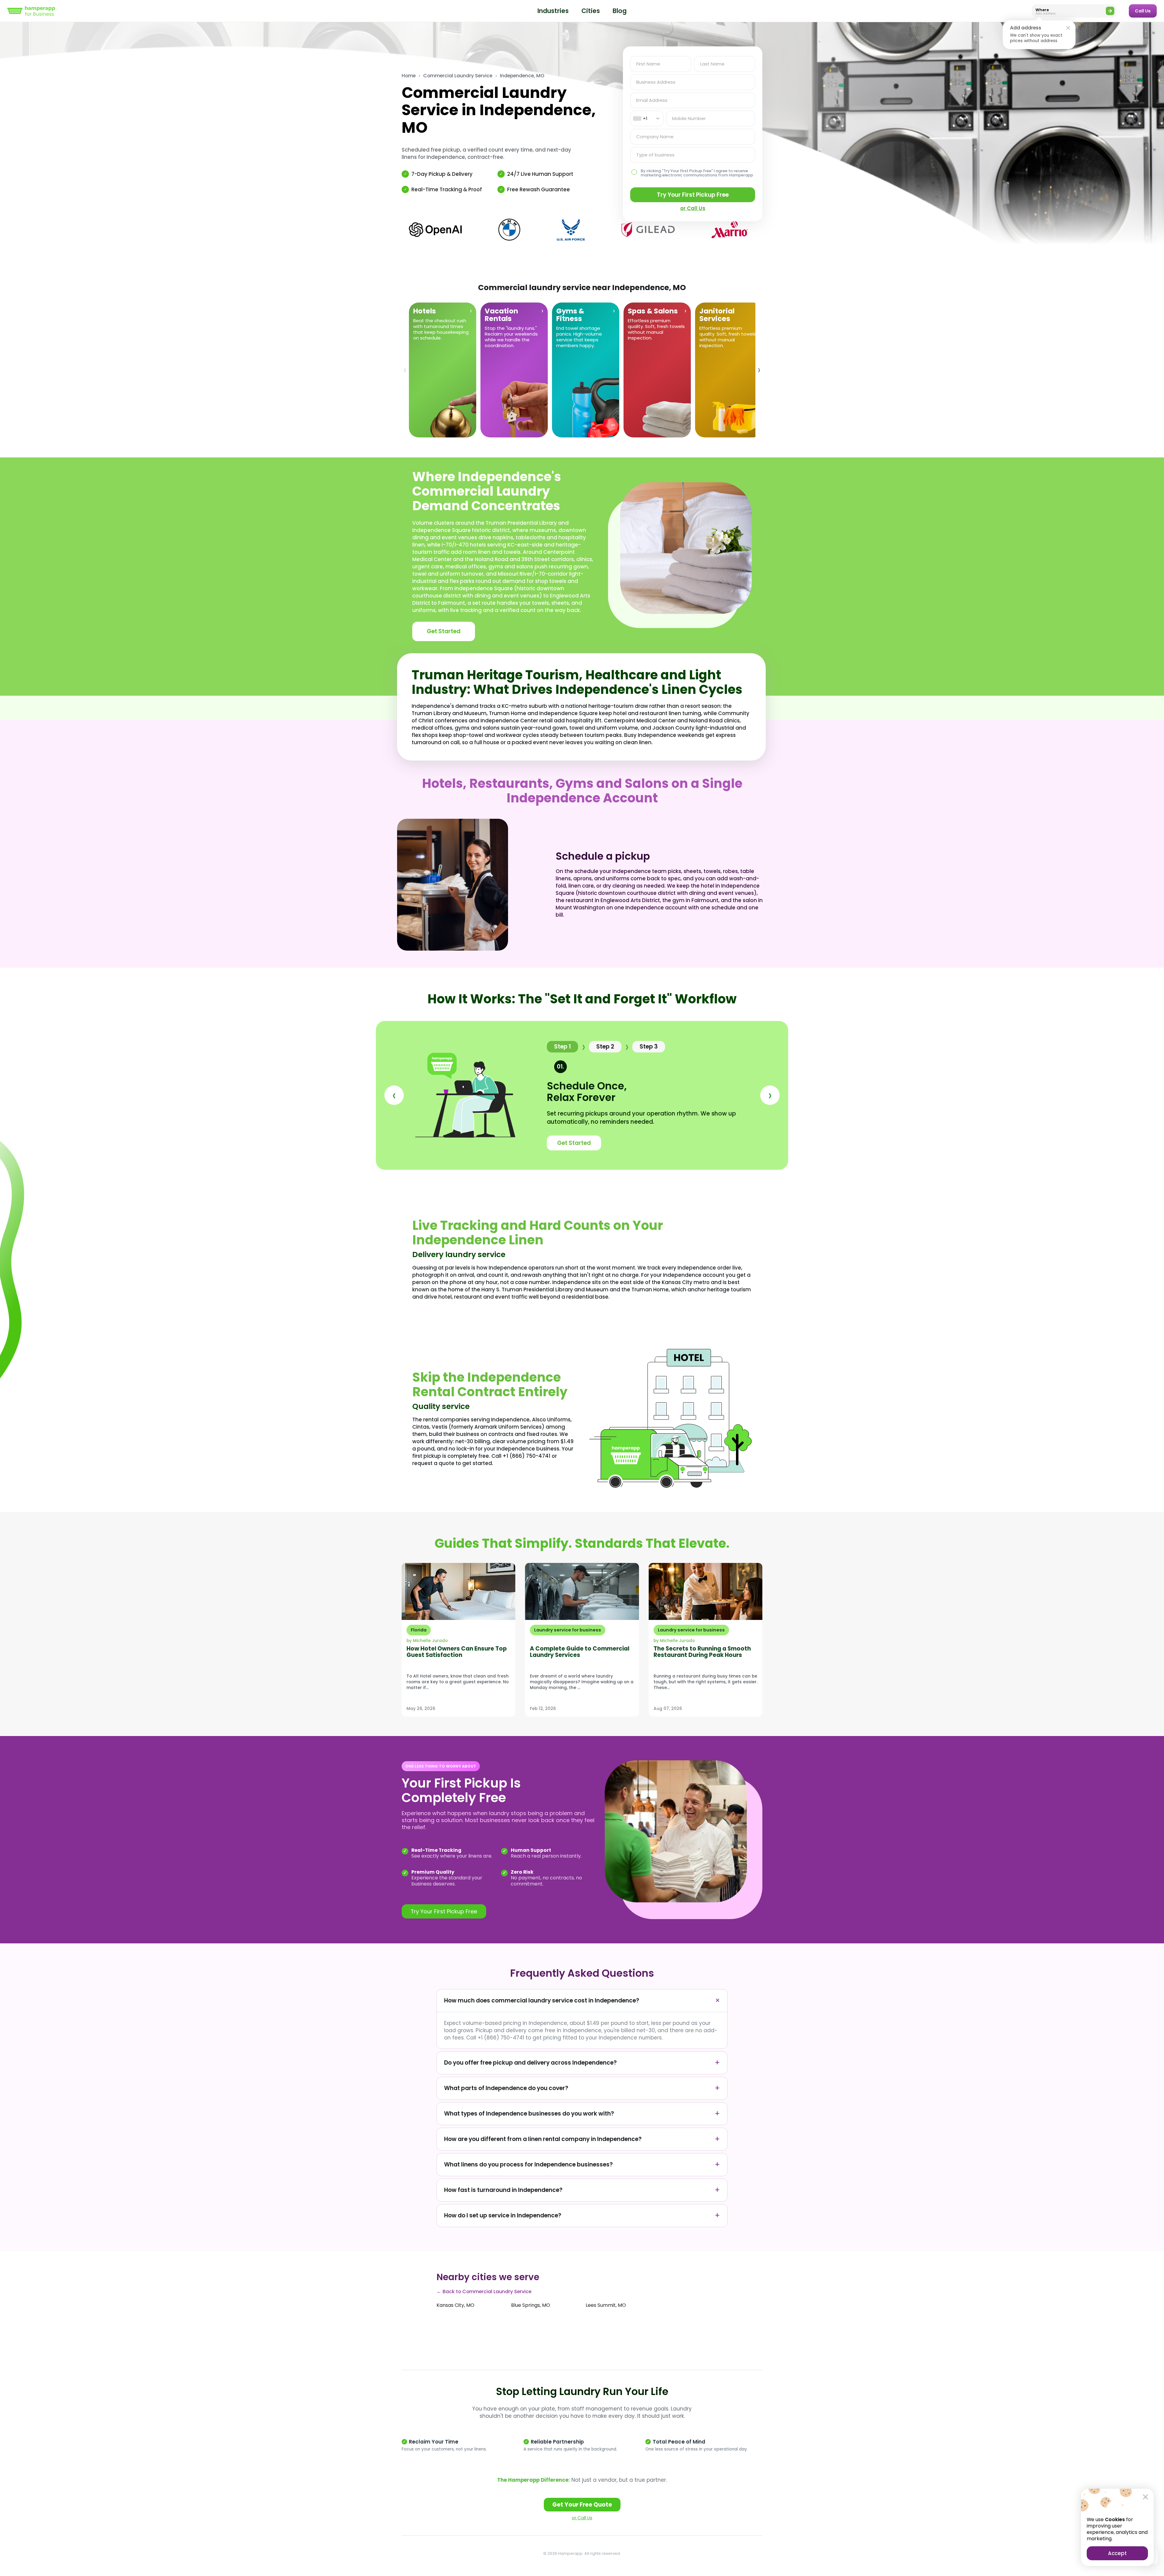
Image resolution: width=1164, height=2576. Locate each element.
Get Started (444, 631)
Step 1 (562, 1047)
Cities (591, 11)
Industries (553, 11)
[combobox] (647, 119)
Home (409, 76)
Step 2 (605, 1047)
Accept (1117, 2553)
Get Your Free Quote (582, 2505)
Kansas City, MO (455, 2305)
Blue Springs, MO (531, 2305)
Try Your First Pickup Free (693, 195)
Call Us (1143, 11)
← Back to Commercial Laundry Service (484, 2292)
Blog (620, 11)
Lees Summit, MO (606, 2305)
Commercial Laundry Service (458, 76)
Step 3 (649, 1047)
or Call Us (582, 2518)
